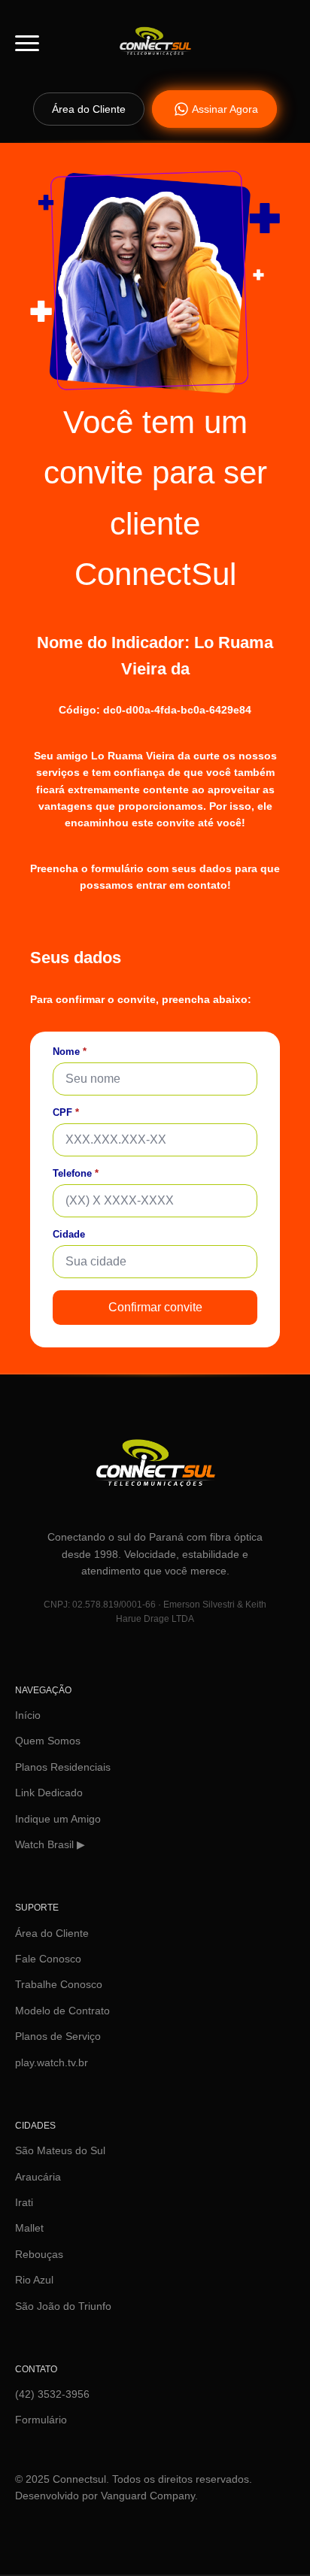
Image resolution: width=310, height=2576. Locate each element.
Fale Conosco (48, 1959)
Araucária (38, 2177)
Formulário (41, 2420)
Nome (70, 1052)
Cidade (69, 1234)
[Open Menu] (27, 43)
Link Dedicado (49, 1793)
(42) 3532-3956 (52, 2394)
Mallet (29, 2228)
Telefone (76, 1173)
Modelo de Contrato (62, 2011)
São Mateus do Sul (60, 2150)
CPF (66, 1112)
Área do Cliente (52, 1933)
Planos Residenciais (63, 1767)
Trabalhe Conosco (59, 1984)
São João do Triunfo (63, 2306)
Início (28, 1715)
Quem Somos (48, 1741)
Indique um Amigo (58, 1819)
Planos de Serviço (58, 2036)
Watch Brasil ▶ (50, 1844)
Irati (24, 2202)
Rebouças (39, 2254)
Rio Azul (34, 2280)
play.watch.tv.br (52, 2062)
